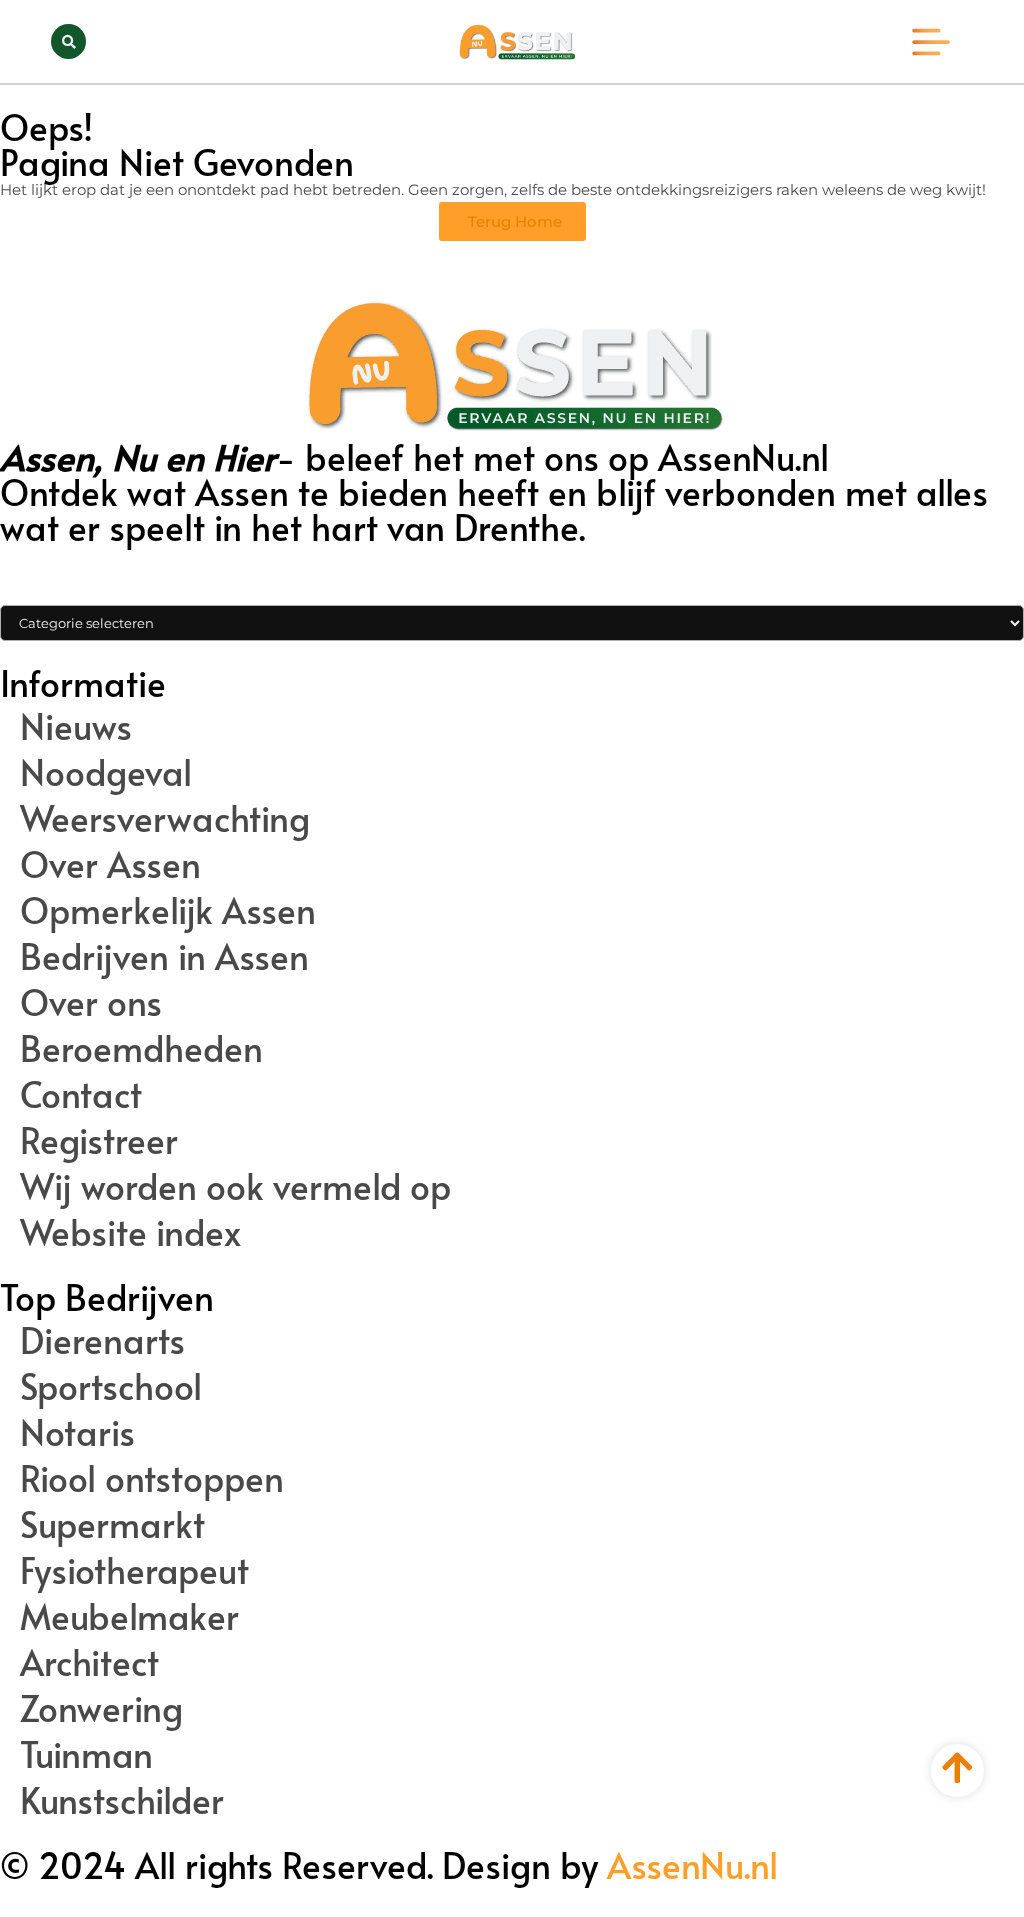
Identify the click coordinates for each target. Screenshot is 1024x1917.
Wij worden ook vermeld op (235, 1186)
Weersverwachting (165, 818)
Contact (81, 1094)
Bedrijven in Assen (164, 956)
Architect (89, 1662)
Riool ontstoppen (152, 1478)
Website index (130, 1232)
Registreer (99, 1140)
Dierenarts (102, 1340)
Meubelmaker (129, 1616)
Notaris (77, 1432)
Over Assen (110, 864)
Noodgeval (106, 772)
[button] (68, 41)
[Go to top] (957, 1767)
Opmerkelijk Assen (168, 910)
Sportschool (111, 1386)
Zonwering (101, 1708)
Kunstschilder (122, 1800)
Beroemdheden (141, 1048)
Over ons (91, 1002)
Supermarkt (112, 1524)
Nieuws (76, 726)
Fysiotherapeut (134, 1570)
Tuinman (86, 1754)
